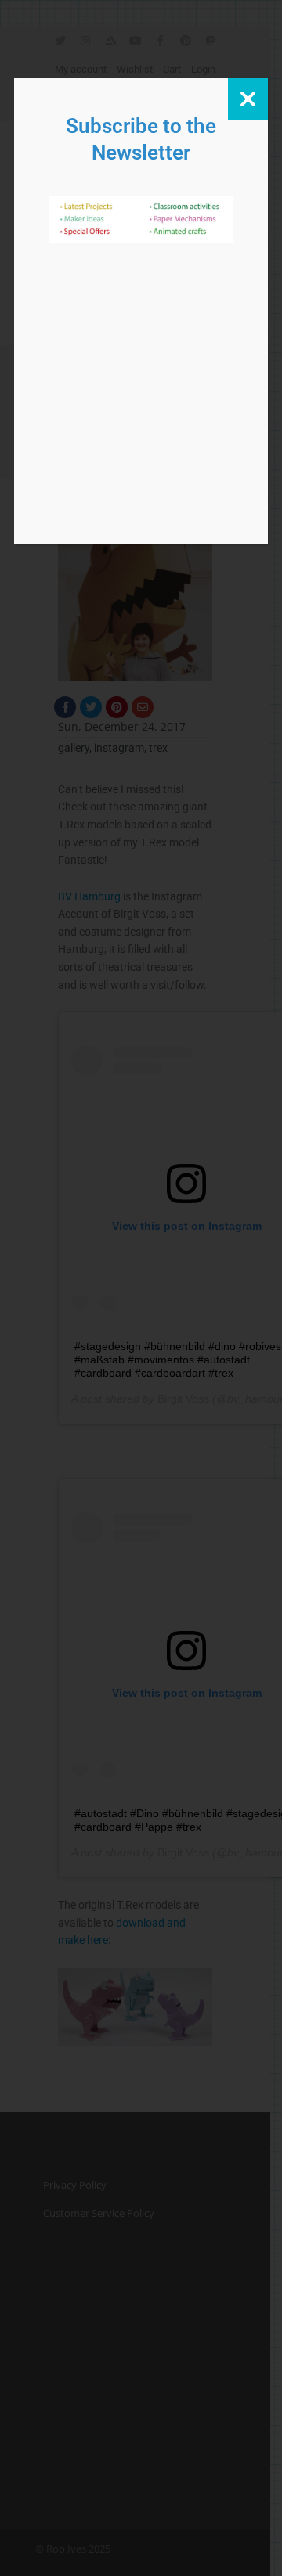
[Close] (248, 99)
